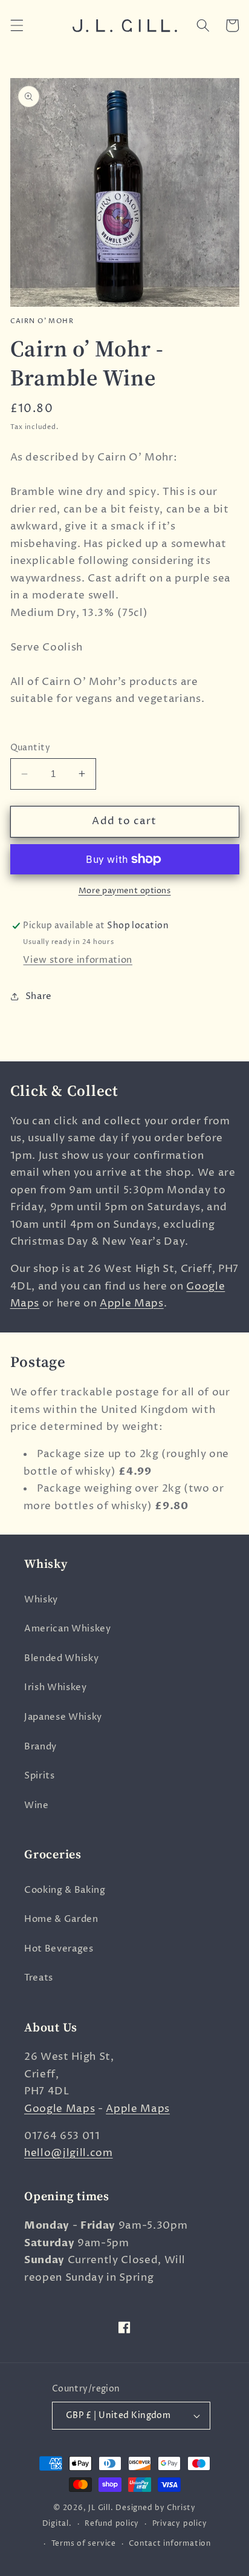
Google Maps (60, 2109)
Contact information (170, 2544)
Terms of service (84, 2544)
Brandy (40, 1747)
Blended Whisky (61, 1658)
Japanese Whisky (63, 1717)
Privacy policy (180, 2524)
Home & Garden (61, 1919)
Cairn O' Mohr (42, 321)
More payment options (125, 891)
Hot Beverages (59, 1949)
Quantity (31, 748)
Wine (37, 1805)
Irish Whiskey (56, 1687)
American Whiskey (68, 1629)
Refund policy (112, 2524)
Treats (39, 1978)
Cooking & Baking (65, 1890)
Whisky (41, 1600)
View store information (78, 960)
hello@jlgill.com (69, 2153)
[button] (16, 25)
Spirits (40, 1776)
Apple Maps (132, 1303)
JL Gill (99, 2508)
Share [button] (39, 996)
